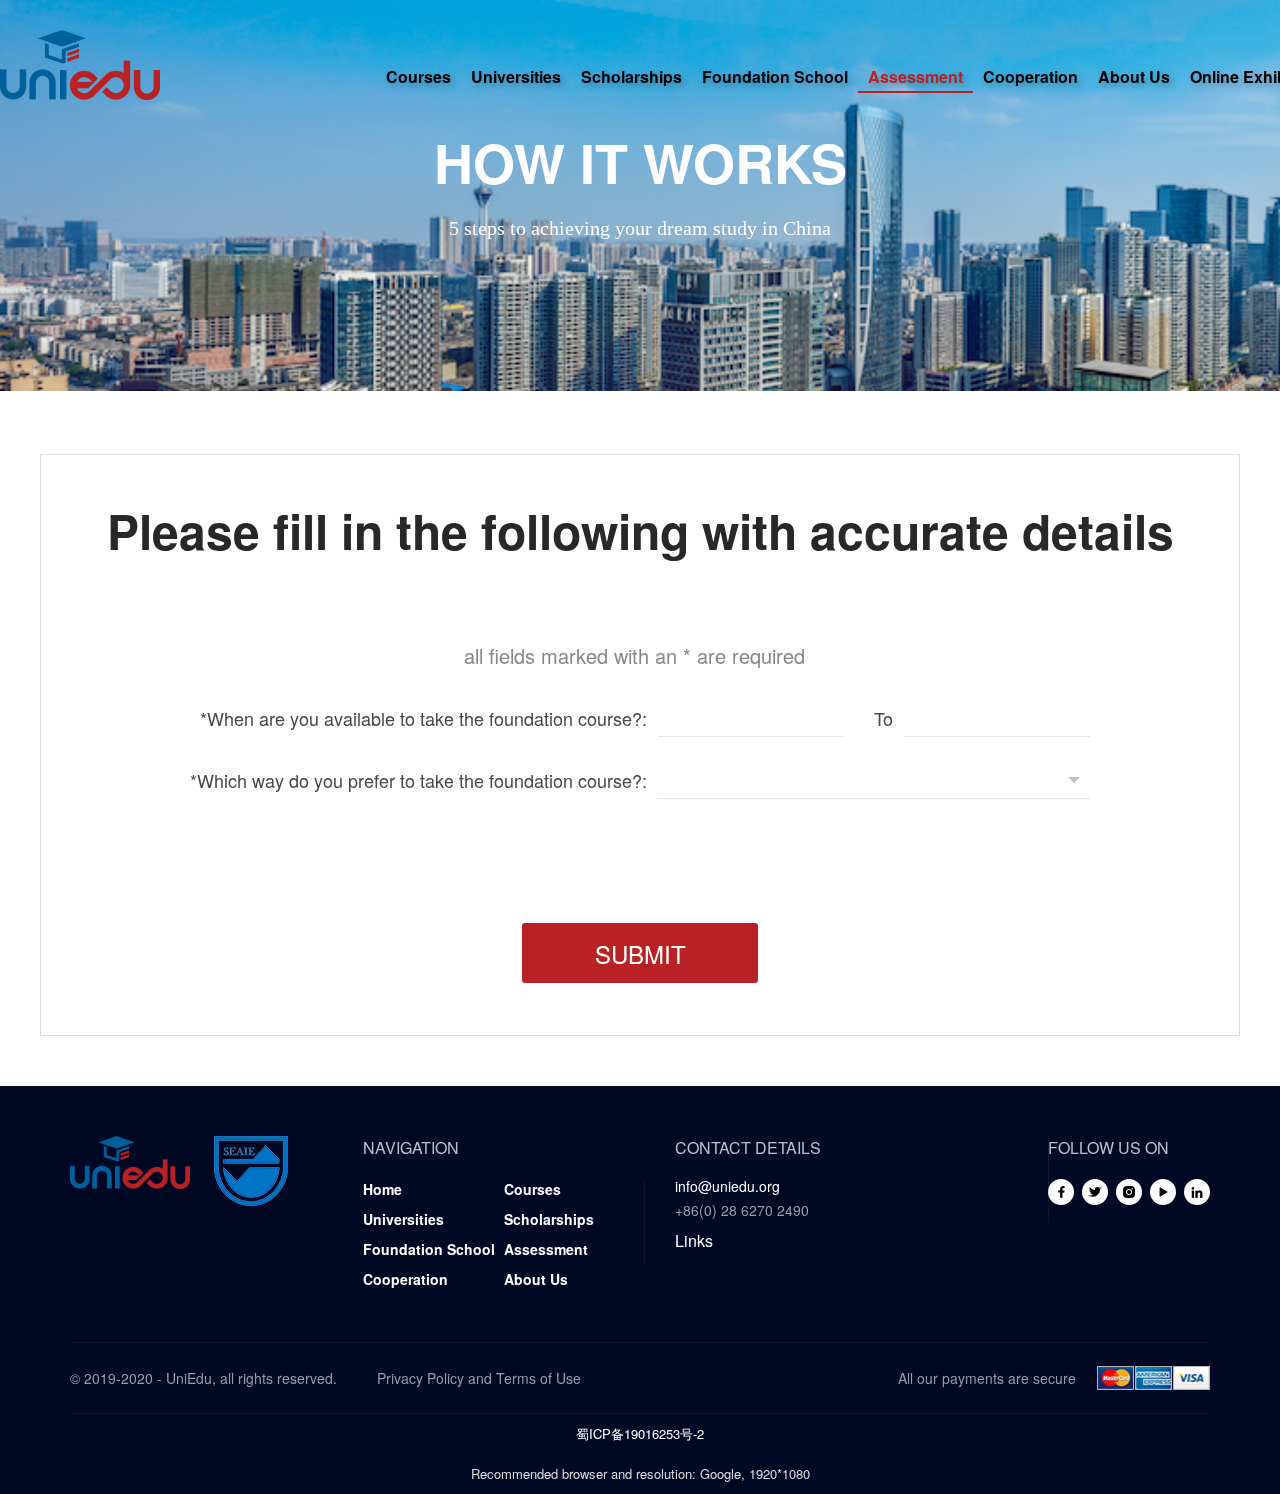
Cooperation (1030, 76)
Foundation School (775, 76)
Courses (418, 76)
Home (382, 1189)
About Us (1134, 76)
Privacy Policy (420, 1378)
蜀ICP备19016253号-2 (640, 1433)
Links (694, 1240)
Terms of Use (538, 1378)
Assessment (915, 76)
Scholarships (631, 76)
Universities (516, 76)
